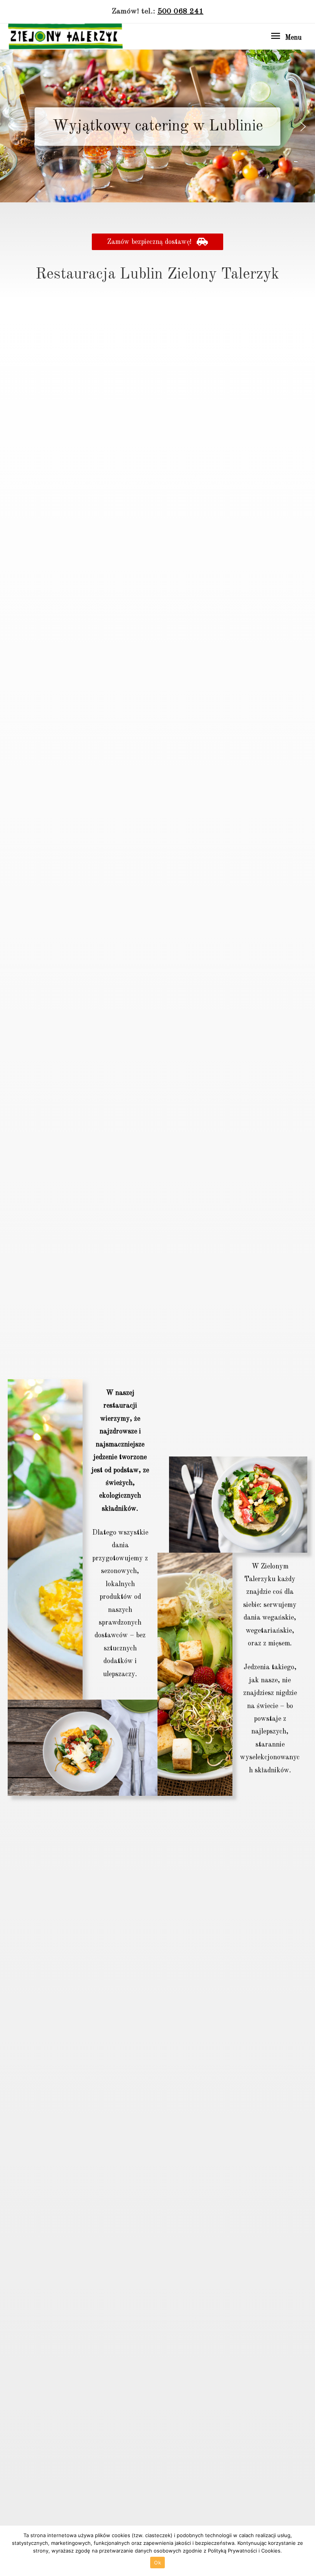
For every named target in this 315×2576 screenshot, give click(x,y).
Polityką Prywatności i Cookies (244, 2551)
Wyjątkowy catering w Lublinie (158, 127)
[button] (12, 127)
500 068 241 (181, 12)
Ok (157, 2563)
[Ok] (305, 2551)
